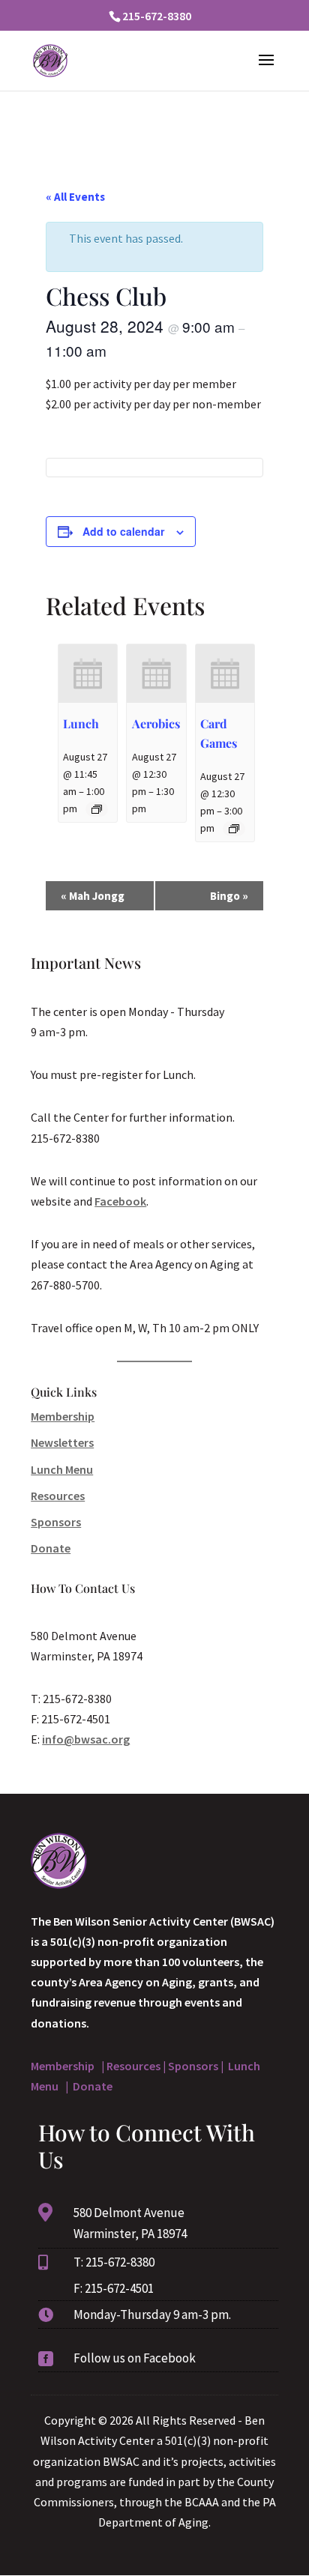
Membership (63, 1416)
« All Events (75, 197)
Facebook (120, 1201)
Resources (58, 1496)
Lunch (81, 723)
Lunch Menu (62, 1469)
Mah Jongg (93, 896)
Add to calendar (123, 531)
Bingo (229, 896)
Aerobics (156, 723)
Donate (51, 1548)
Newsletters (62, 1442)
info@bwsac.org (86, 1739)
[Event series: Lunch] (97, 809)
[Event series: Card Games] (234, 829)
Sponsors (56, 1522)
